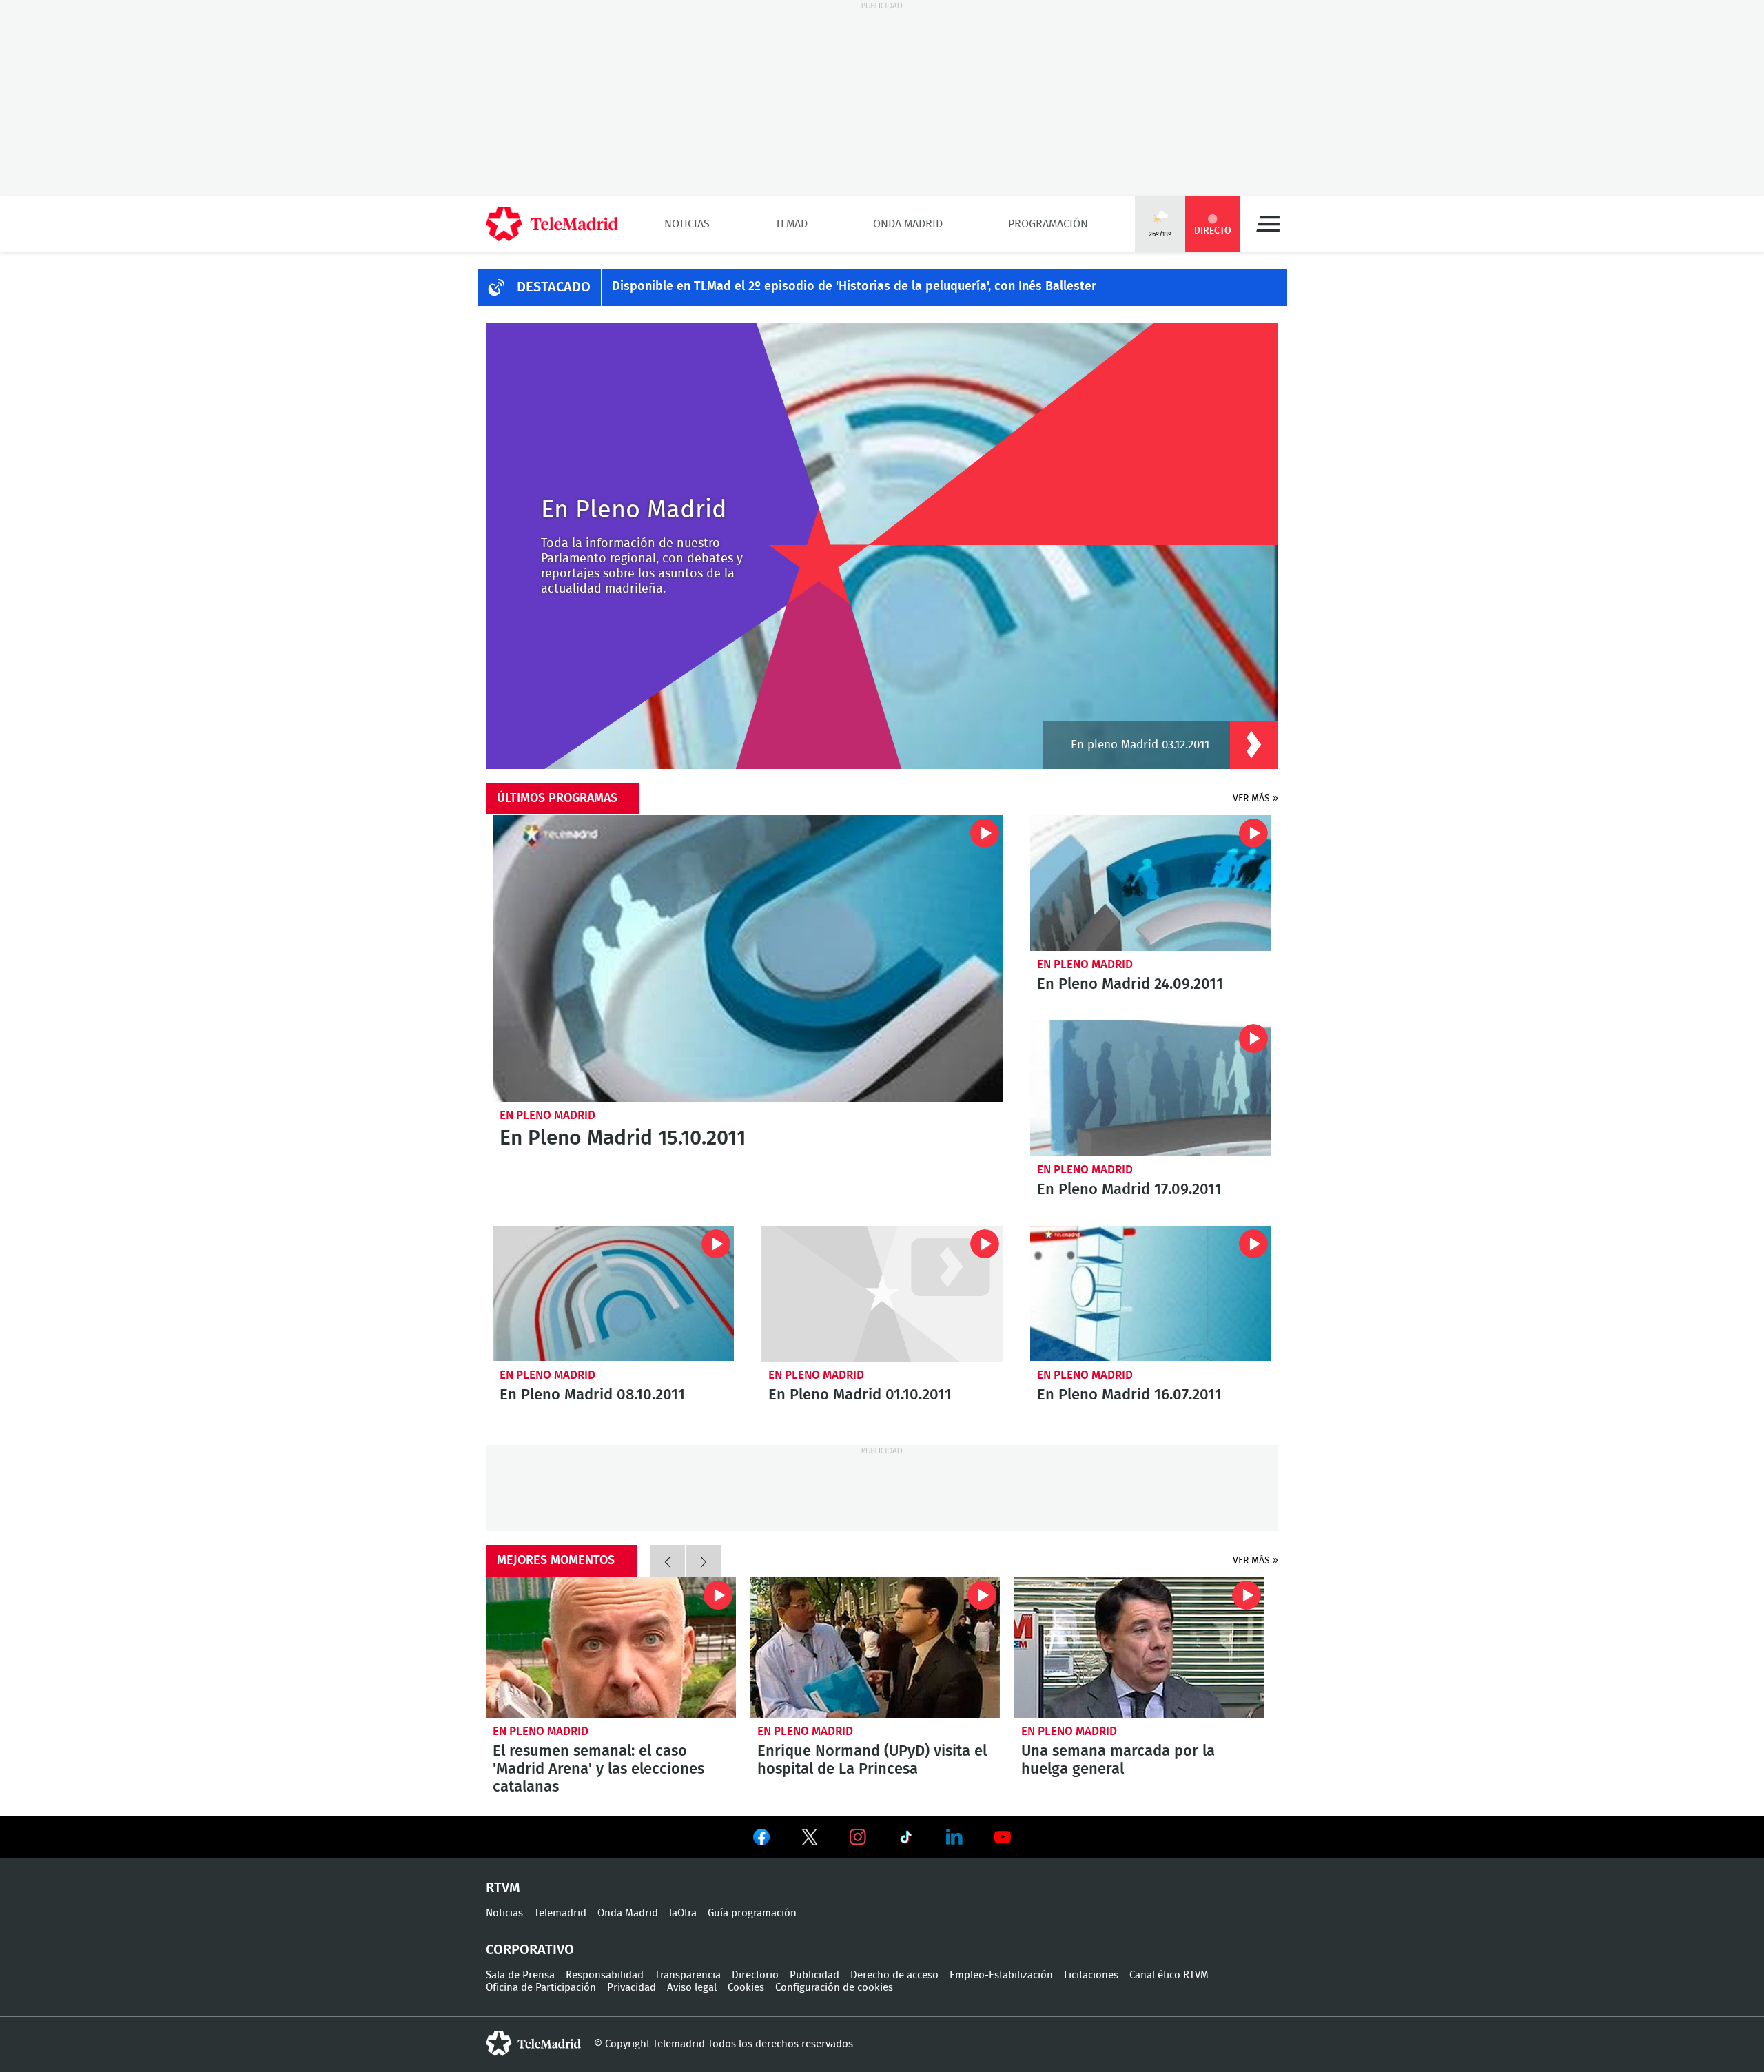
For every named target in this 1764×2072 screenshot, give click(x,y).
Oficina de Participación (541, 1988)
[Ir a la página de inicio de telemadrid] (552, 224)
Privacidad (632, 1988)
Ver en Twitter (810, 1840)
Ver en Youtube (1003, 1837)
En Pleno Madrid (547, 1115)
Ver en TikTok (906, 1840)
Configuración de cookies (834, 1988)
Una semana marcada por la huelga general (1139, 1648)
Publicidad (814, 1975)
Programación (1048, 224)
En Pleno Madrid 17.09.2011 (1151, 1088)
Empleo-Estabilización (1001, 1975)
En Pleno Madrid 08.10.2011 (613, 1294)
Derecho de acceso (894, 1975)
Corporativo (530, 1950)
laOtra (683, 1913)
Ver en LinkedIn (954, 1837)
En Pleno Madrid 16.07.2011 (1151, 1294)
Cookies (746, 1988)
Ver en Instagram (858, 1837)
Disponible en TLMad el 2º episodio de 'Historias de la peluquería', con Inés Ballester (854, 287)
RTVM (503, 1888)
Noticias (687, 224)
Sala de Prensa (520, 1975)
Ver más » (1255, 799)
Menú (1268, 224)
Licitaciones (1091, 1975)
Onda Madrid (908, 224)
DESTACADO (554, 287)
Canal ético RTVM (1169, 1975)
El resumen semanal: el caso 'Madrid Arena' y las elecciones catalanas (611, 1648)
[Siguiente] (704, 1561)
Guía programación (752, 1913)
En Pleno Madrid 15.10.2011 (748, 958)
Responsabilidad (605, 1975)
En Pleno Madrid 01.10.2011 (882, 1294)
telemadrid (533, 2044)
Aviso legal (692, 1988)
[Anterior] (668, 1561)
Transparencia (688, 1975)
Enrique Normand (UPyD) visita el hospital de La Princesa (875, 1648)
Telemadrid (560, 1913)
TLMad (791, 224)
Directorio (755, 1975)
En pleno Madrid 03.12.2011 (1140, 745)
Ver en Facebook (761, 1840)
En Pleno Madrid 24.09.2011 (1151, 883)
